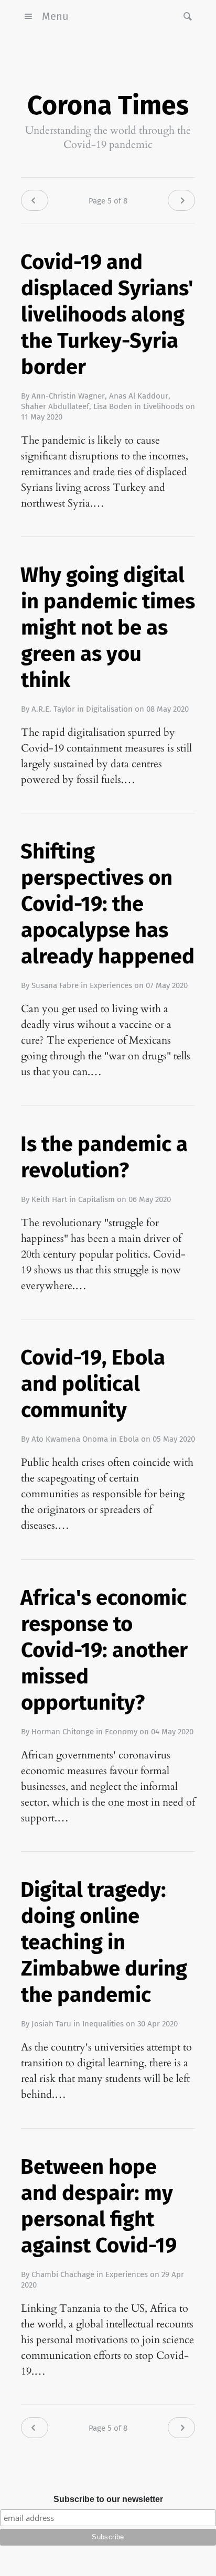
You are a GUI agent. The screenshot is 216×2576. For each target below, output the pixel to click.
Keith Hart (49, 1199)
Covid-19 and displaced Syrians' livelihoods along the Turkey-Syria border (107, 315)
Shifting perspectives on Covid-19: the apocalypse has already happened (107, 904)
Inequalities (103, 2024)
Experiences (111, 985)
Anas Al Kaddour (139, 396)
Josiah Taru (51, 2024)
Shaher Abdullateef (55, 406)
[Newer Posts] (35, 200)
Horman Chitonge (63, 1732)
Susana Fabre (55, 985)
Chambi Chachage (63, 2274)
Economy (121, 1732)
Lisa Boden (113, 406)
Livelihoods (163, 406)
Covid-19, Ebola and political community (93, 1384)
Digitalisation (109, 709)
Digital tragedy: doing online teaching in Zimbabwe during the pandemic (104, 1942)
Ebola (129, 1439)
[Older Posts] (181, 200)
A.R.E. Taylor (53, 709)
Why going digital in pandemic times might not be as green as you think (108, 628)
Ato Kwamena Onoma (70, 1439)
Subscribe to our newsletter (108, 2499)
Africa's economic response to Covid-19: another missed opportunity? (104, 1650)
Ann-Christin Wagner (68, 396)
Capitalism (96, 1199)
